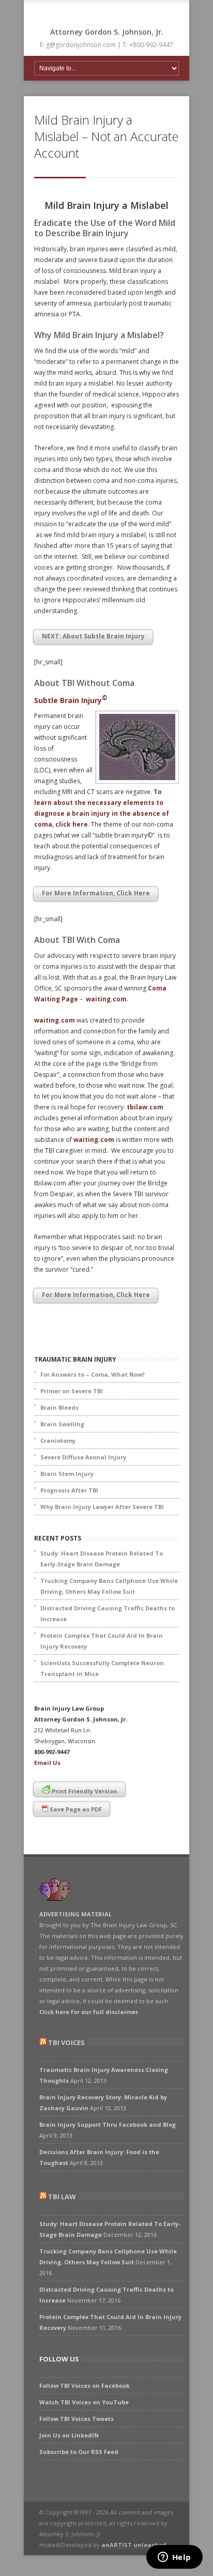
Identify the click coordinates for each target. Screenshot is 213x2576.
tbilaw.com (145, 1107)
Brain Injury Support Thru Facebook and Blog (108, 2124)
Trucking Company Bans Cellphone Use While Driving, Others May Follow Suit (109, 1586)
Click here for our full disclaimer (89, 2012)
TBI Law (62, 2197)
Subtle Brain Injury (71, 700)
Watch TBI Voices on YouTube (84, 2402)
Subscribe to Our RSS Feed (79, 2452)
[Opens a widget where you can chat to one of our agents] (174, 2558)
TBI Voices (66, 2042)
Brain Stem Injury (67, 1474)
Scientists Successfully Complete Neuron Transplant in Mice (102, 1668)
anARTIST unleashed (134, 2545)
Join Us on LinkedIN (69, 2435)
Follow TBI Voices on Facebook (85, 2386)
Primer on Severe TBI (72, 1391)
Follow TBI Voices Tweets (77, 2419)
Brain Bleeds (59, 1407)
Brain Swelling (62, 1424)
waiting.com (106, 999)
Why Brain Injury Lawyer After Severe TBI (102, 1507)
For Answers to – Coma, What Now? (93, 1374)
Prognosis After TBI (69, 1490)
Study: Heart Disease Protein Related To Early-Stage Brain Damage (102, 1559)
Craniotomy (58, 1441)
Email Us (47, 1763)
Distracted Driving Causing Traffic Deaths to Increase (108, 1613)
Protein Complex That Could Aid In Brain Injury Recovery (102, 1641)
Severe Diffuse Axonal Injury (83, 1457)
